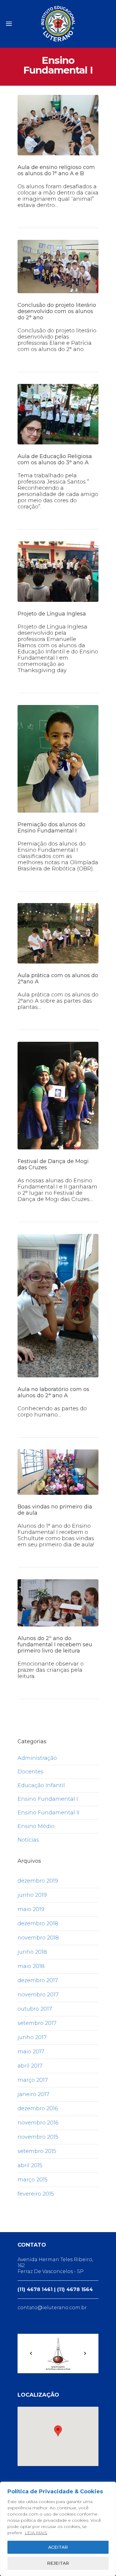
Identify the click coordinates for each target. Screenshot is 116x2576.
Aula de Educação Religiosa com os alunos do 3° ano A (55, 459)
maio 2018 (31, 1966)
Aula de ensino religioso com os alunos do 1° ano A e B (56, 170)
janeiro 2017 (33, 2094)
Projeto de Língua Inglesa (52, 614)
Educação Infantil (41, 1785)
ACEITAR (58, 2547)
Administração (37, 1758)
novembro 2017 (38, 1995)
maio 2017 (31, 2052)
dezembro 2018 (38, 1923)
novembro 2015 (38, 2137)
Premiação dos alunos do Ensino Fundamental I (51, 828)
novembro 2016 (38, 2123)
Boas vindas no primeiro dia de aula (55, 1510)
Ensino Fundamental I (48, 1799)
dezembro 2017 (38, 1980)
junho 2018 (32, 1952)
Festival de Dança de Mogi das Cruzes (53, 1164)
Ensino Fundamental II (48, 1813)
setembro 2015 (37, 2151)
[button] (58, 2431)
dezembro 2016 (38, 2108)
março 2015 (33, 2180)
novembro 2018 (38, 1938)
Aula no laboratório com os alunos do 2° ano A (53, 1392)
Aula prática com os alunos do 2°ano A (58, 978)
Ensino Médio (36, 1826)
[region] (58, 2529)
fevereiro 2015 (36, 2194)
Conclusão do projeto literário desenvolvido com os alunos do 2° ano (57, 311)
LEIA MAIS (36, 2533)
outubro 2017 (35, 2009)
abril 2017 (30, 2066)
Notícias (28, 1840)
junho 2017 (32, 2037)
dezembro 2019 (38, 1881)
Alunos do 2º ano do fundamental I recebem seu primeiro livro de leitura (55, 1645)
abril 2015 (30, 2165)
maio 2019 (31, 1909)
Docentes (30, 1772)
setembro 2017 (37, 2023)
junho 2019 (32, 1895)
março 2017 (33, 2080)
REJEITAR (58, 2563)
